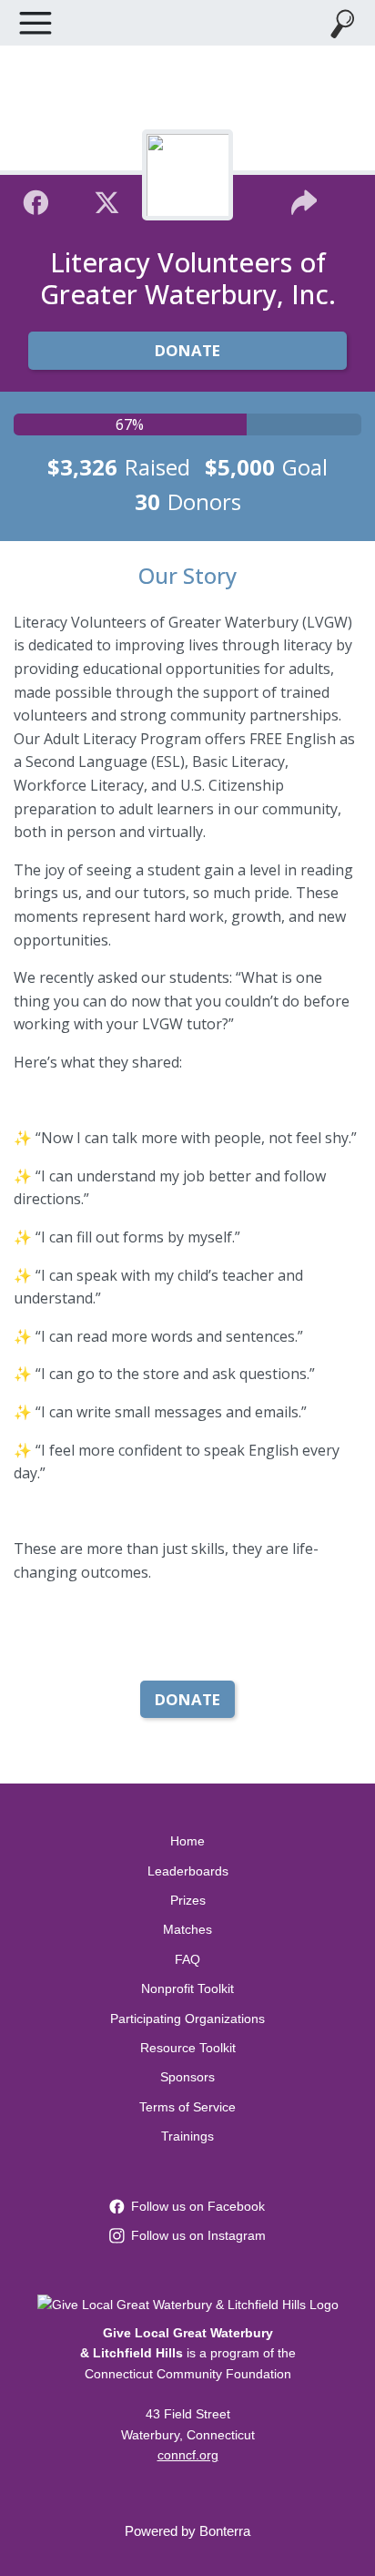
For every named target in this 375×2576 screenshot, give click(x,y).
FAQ (187, 1959)
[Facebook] (36, 199)
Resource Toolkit (188, 2048)
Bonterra (225, 2531)
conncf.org (188, 2455)
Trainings (187, 2136)
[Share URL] (304, 199)
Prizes (188, 1900)
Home (187, 1841)
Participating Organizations (187, 2019)
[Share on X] (107, 199)
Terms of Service (187, 2107)
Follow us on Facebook (198, 2206)
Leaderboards (188, 1871)
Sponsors (187, 2077)
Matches (187, 1929)
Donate (187, 350)
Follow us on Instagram (198, 2235)
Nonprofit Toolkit (187, 1988)
